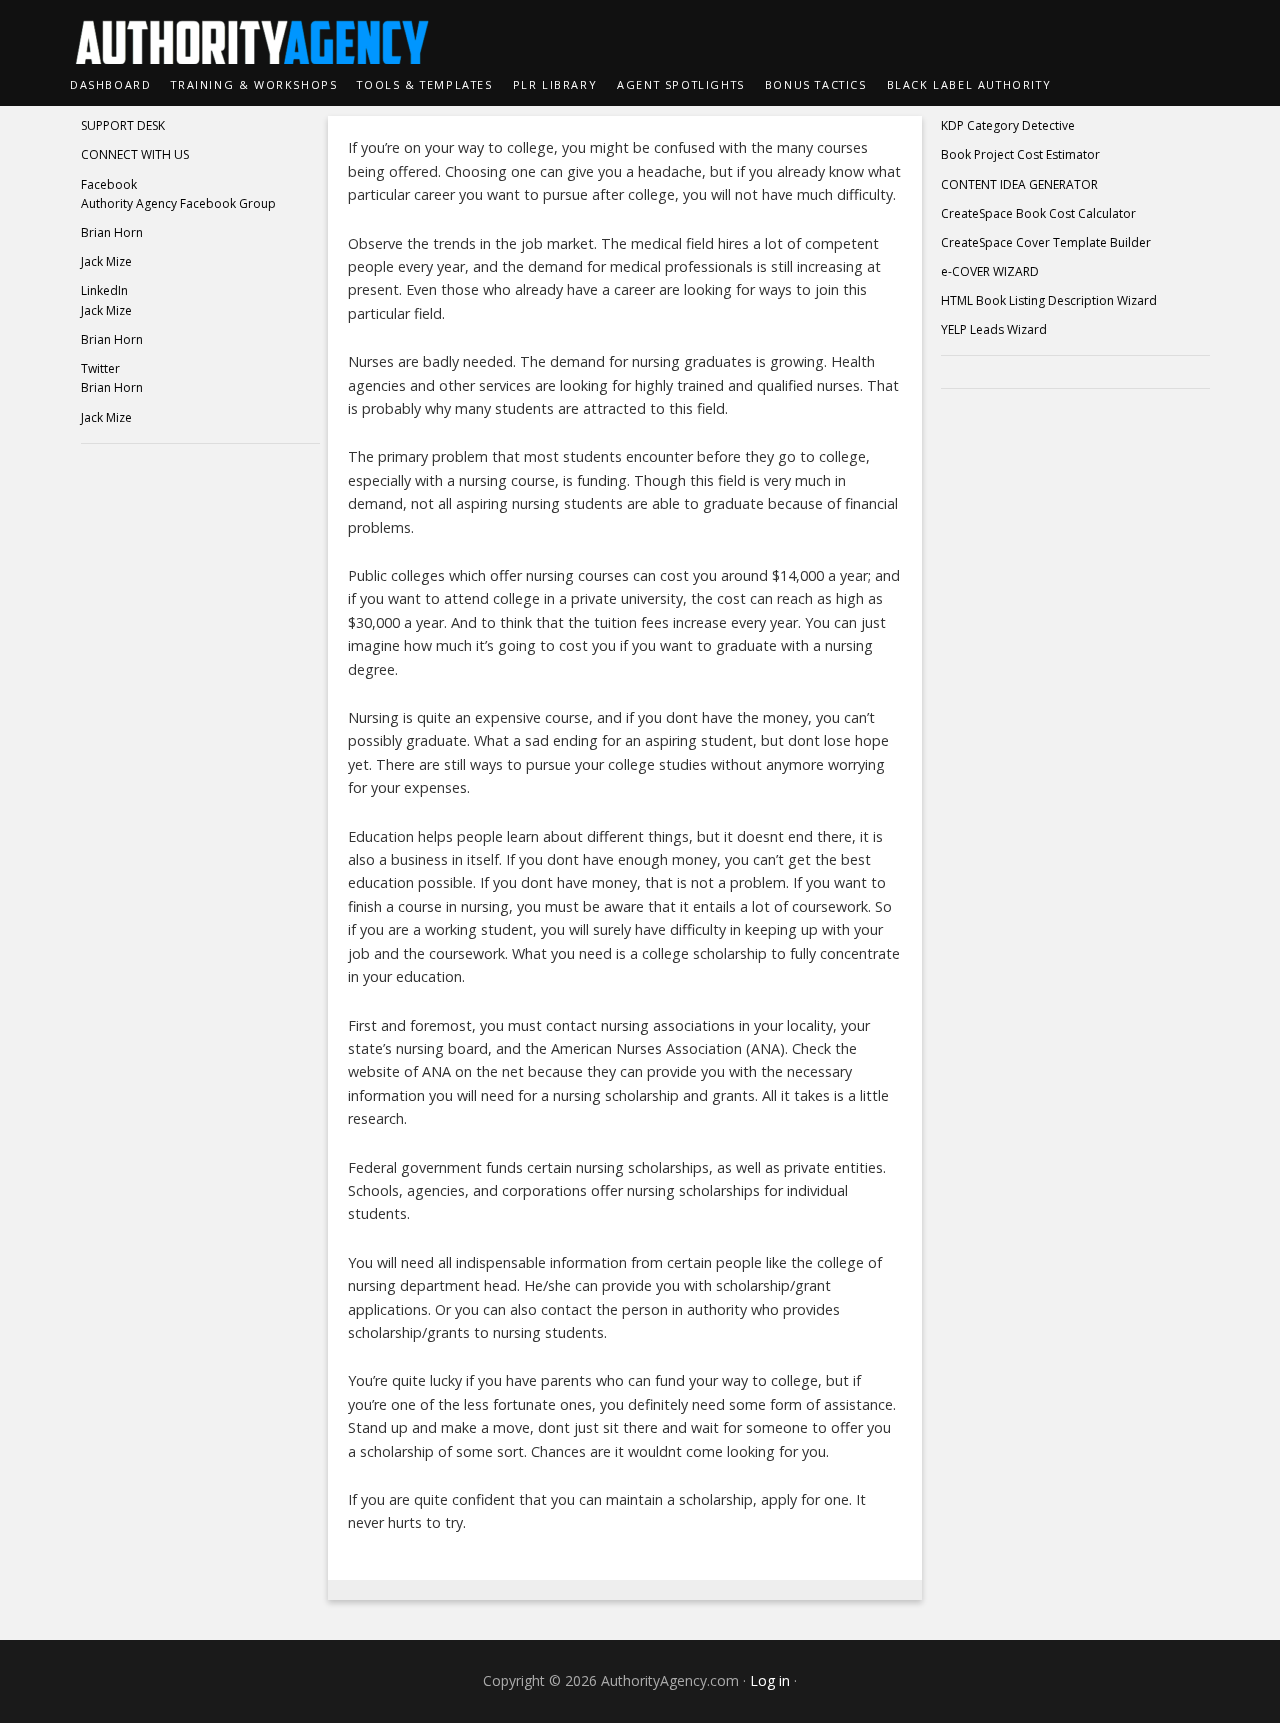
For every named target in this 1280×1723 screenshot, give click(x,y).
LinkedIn (104, 290)
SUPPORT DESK (123, 125)
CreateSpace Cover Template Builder (1046, 242)
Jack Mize (106, 261)
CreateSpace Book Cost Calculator (1038, 213)
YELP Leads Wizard (994, 329)
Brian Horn (112, 232)
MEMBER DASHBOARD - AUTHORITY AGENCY (640, 32)
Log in (770, 1680)
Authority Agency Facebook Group (178, 203)
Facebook (109, 184)
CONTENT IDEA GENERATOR (1019, 184)
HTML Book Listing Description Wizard (1049, 300)
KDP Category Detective (1008, 125)
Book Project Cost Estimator (1020, 154)
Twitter (100, 368)
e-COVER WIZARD (990, 271)
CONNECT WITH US (135, 154)
